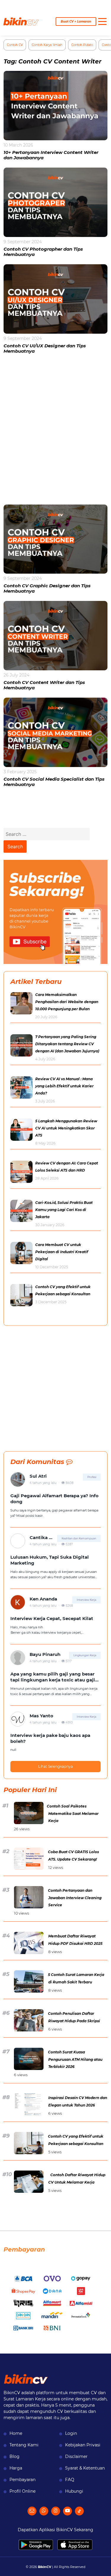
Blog (15, 2456)
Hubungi (74, 2491)
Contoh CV (15, 45)
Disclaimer (76, 2456)
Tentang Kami (24, 2445)
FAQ (70, 2480)
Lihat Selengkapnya (55, 1766)
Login (71, 2433)
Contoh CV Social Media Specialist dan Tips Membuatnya (54, 782)
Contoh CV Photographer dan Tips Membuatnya (43, 252)
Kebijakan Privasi (83, 2445)
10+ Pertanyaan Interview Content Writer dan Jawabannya (51, 155)
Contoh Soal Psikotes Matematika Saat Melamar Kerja (73, 1813)
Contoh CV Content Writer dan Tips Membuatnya (44, 685)
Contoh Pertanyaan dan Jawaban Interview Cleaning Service (75, 1898)
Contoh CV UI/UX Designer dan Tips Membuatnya (45, 348)
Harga (16, 2468)
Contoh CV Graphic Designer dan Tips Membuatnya (47, 588)
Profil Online (22, 2491)
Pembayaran (22, 2480)
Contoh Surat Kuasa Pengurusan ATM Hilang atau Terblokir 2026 (75, 2059)
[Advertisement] (55, 433)
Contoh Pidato (82, 45)
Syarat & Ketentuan (85, 2468)
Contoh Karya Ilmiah (47, 45)
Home (16, 2433)
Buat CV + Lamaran (76, 22)
